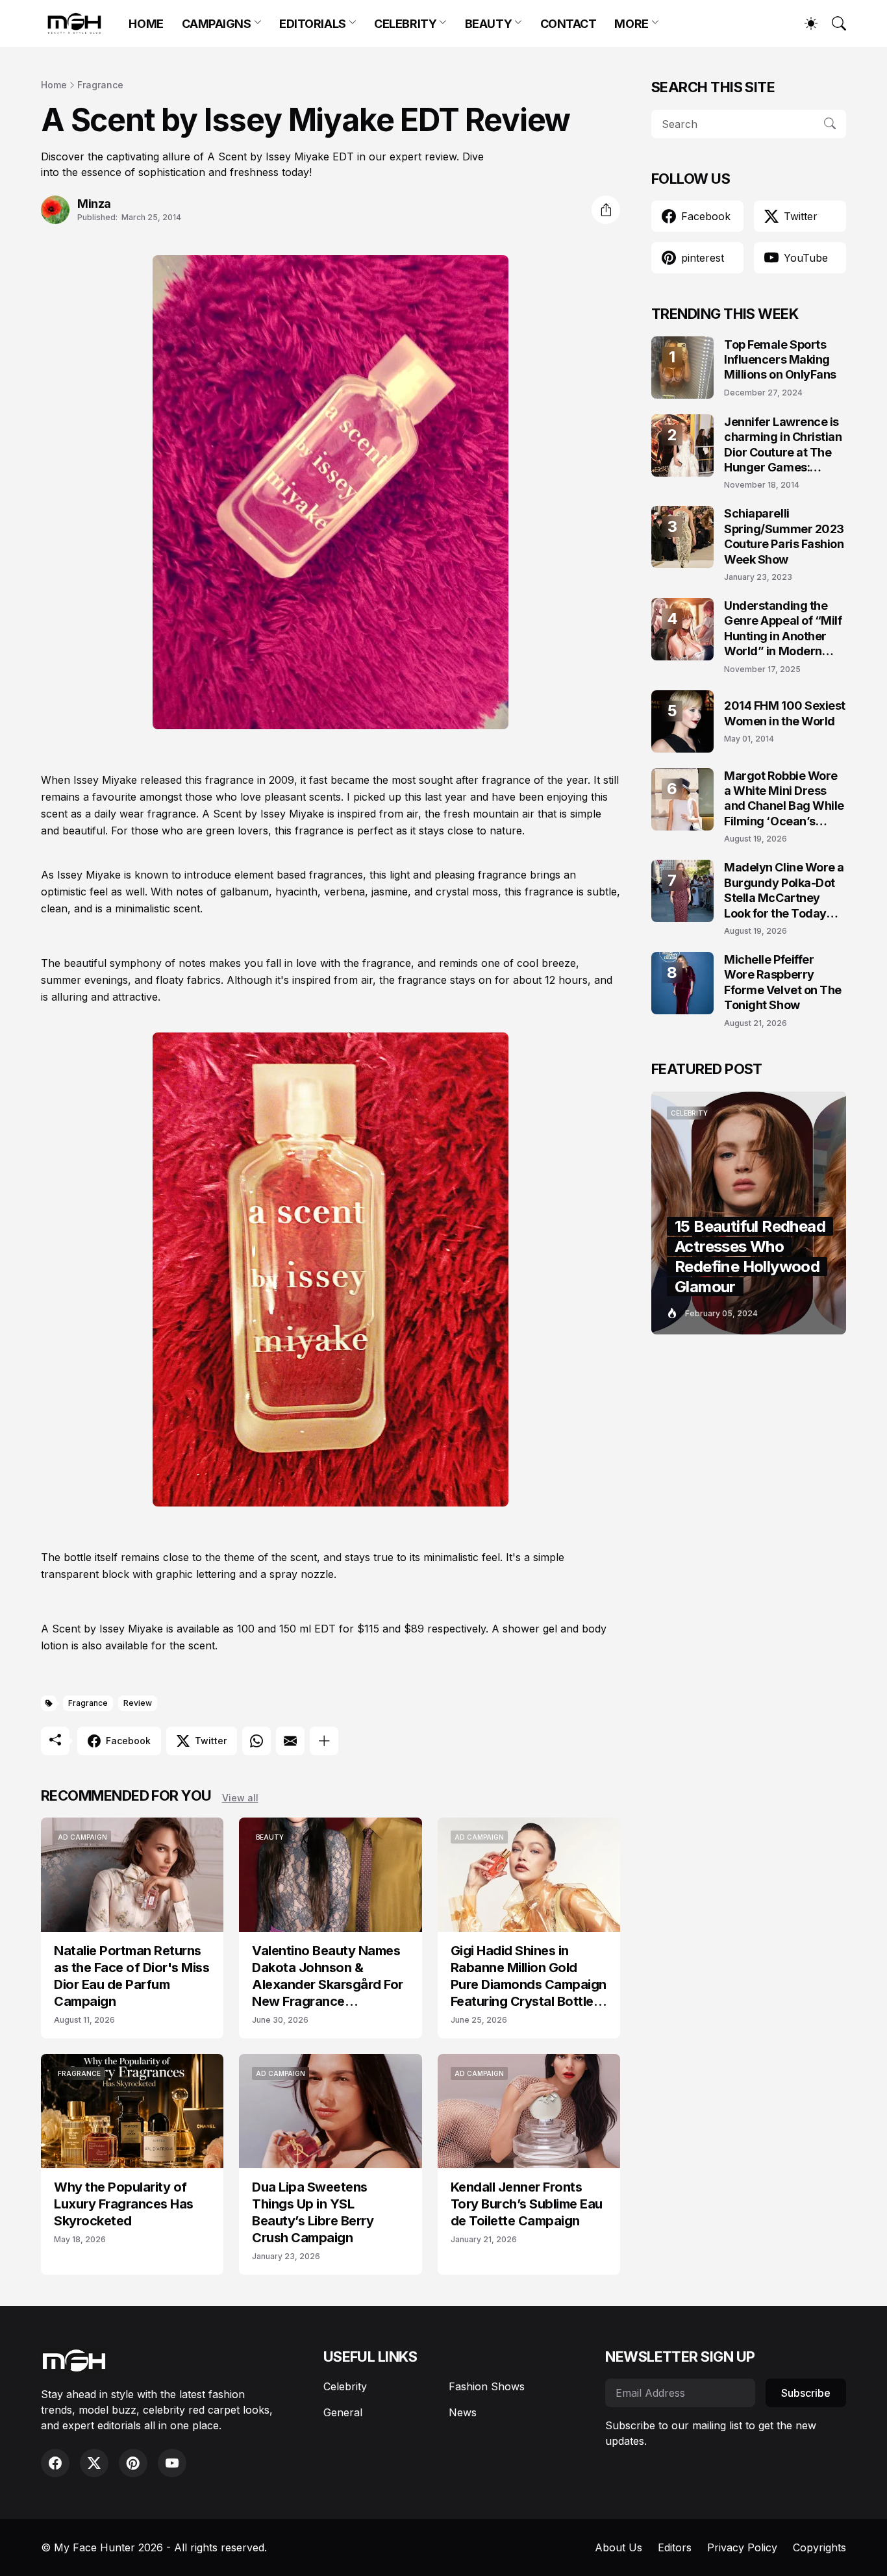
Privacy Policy (742, 2547)
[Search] (833, 23)
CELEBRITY (405, 24)
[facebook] (55, 2463)
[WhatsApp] (256, 1741)
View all (240, 1798)
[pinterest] (133, 2463)
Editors (675, 2547)
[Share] (606, 210)
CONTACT (568, 24)
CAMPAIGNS (217, 24)
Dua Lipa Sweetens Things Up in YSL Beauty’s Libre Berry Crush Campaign (313, 2212)
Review (138, 1703)
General (343, 2412)
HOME (146, 24)
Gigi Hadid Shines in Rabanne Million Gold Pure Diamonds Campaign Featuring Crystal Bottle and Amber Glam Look (529, 1976)
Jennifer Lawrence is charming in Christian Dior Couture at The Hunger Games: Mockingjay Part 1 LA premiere (783, 445)
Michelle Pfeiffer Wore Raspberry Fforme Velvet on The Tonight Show (783, 982)
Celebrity (345, 2386)
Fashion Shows (487, 2386)
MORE (631, 24)
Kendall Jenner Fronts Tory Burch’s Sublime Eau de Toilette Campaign (527, 2204)
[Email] (290, 1741)
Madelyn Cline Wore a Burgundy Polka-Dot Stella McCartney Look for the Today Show (784, 891)
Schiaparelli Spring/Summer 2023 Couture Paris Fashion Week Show (784, 536)
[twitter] (94, 2463)
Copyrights (819, 2547)
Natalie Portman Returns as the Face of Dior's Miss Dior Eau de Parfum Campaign (131, 1976)
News (463, 2412)
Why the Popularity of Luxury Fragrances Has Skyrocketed (124, 2204)
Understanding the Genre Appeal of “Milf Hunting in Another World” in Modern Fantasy (783, 629)
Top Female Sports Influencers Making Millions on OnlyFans (780, 360)
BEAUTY (488, 24)
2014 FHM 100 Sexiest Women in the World (785, 713)
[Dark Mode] (805, 23)
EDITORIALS (313, 24)
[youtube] (172, 2463)
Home (54, 85)
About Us (618, 2547)
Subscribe (806, 2393)
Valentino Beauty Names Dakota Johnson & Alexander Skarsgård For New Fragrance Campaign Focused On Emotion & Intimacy (328, 1976)
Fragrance (100, 85)
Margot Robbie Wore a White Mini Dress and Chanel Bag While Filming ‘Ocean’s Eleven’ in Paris (784, 799)
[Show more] (324, 1741)
